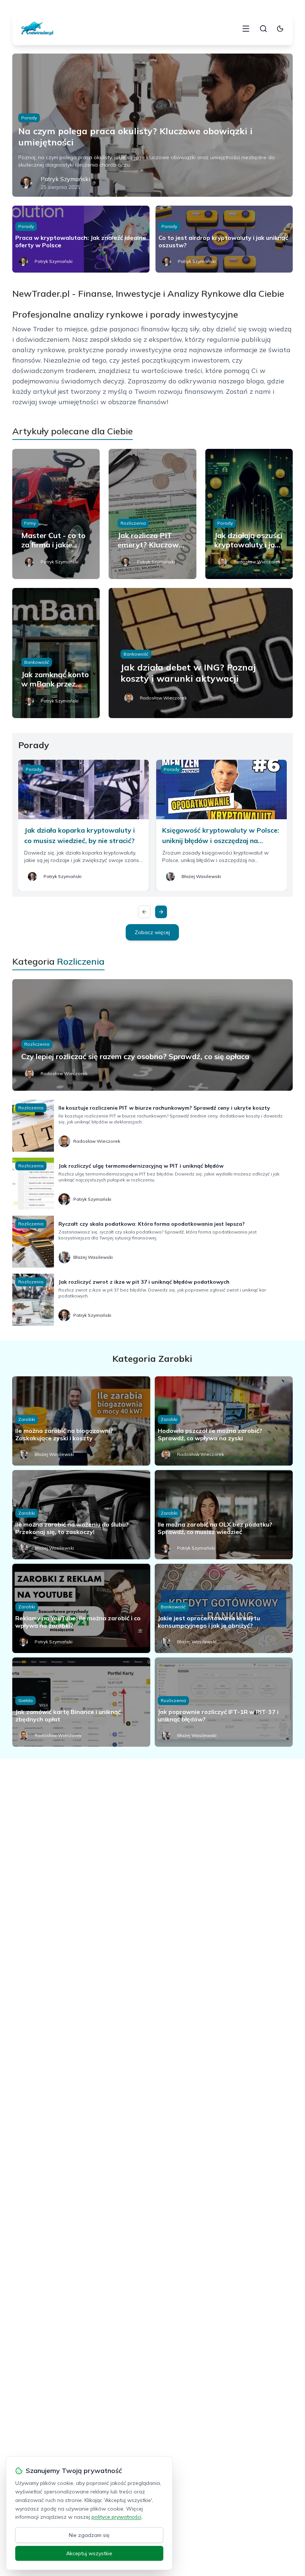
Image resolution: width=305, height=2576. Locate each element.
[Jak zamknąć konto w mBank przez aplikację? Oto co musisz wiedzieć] (56, 653)
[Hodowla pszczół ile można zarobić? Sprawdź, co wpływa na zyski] (224, 1421)
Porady (29, 118)
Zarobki (27, 1419)
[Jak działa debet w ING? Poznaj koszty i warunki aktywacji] (201, 653)
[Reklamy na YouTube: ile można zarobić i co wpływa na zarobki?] (81, 1608)
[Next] (161, 912)
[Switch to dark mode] (280, 29)
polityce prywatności (116, 2517)
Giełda (25, 1700)
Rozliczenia (133, 523)
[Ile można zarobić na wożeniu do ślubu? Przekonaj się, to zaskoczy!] (81, 1515)
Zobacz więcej (152, 932)
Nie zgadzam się (89, 2535)
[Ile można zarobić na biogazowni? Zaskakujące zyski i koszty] (81, 1421)
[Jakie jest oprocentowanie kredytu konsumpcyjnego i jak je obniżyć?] (224, 1608)
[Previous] (144, 912)
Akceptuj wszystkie (89, 2553)
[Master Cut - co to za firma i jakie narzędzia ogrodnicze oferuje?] (56, 514)
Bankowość (37, 662)
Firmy (30, 523)
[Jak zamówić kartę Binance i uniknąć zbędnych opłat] (81, 1702)
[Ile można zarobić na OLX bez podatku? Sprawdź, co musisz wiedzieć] (224, 1515)
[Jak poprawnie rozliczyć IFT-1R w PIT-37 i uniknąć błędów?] (224, 1702)
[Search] (263, 29)
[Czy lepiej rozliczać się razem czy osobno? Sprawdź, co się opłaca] (152, 1035)
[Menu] (246, 29)
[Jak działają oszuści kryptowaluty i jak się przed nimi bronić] (249, 514)
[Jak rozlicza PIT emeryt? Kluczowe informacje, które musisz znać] (152, 514)
